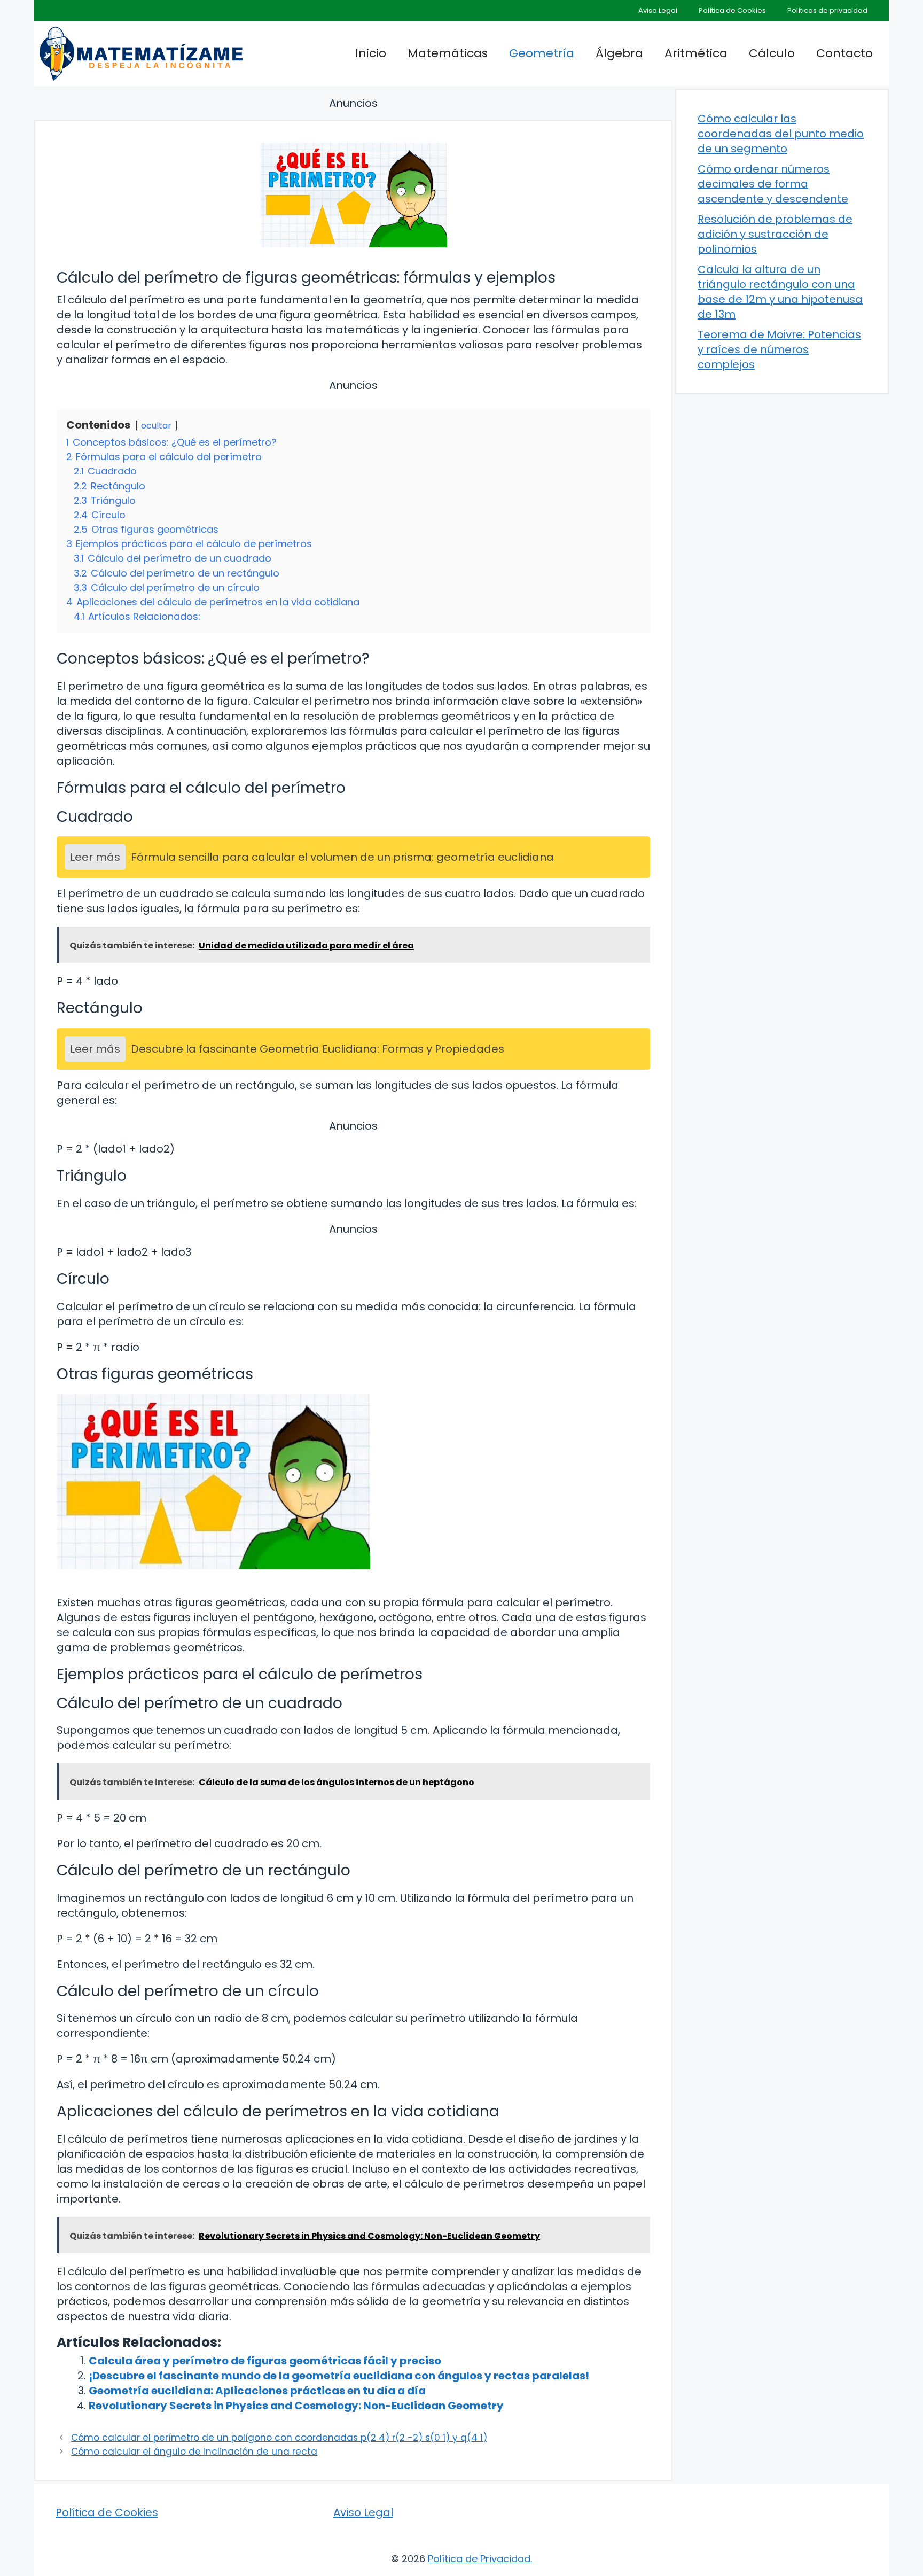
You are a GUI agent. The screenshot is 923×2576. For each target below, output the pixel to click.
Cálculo (772, 53)
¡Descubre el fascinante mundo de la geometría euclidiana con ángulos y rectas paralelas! (339, 2376)
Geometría (542, 53)
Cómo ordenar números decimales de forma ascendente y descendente (773, 184)
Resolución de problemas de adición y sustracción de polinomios (775, 234)
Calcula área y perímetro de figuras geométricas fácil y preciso (265, 2361)
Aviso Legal (658, 10)
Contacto (844, 53)
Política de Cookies (732, 10)
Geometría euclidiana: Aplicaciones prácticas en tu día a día (257, 2391)
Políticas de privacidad (827, 10)
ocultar (156, 426)
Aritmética (696, 53)
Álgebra (619, 53)
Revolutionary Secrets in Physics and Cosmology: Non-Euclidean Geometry (296, 2406)
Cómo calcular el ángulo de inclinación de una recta (194, 2452)
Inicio (371, 53)
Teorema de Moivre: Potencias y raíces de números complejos (779, 349)
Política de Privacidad (479, 2559)
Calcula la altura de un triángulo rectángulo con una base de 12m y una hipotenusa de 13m (780, 292)
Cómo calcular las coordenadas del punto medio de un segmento (781, 134)
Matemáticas (448, 53)
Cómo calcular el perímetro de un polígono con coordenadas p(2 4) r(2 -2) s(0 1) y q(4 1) (279, 2438)
